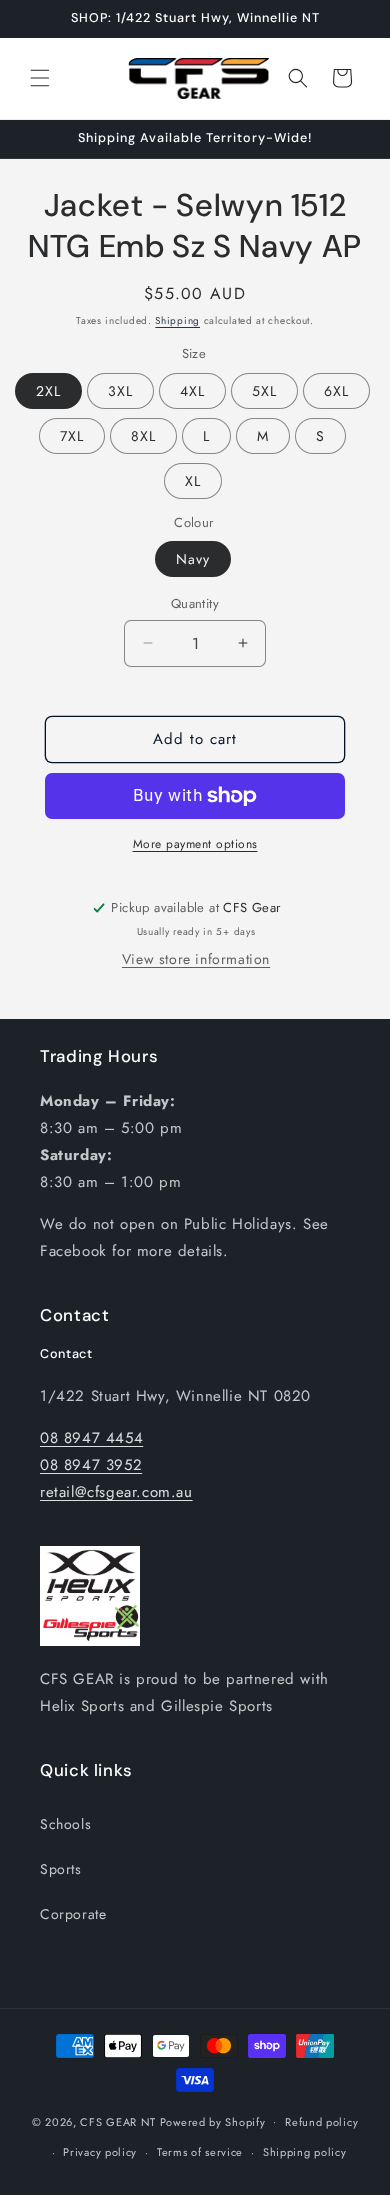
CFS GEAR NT (118, 2121)
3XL (120, 391)
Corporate (73, 1914)
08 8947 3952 (91, 1465)
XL (193, 481)
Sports (61, 1869)
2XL (48, 391)
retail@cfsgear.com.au (116, 1492)
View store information (196, 959)
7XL (72, 436)
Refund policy (321, 2122)
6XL (336, 391)
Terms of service (200, 2152)
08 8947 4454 (91, 1438)
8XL (143, 436)
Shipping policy (305, 2152)
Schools (65, 1824)
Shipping (177, 320)
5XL (264, 391)
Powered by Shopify (213, 2121)
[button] (40, 78)
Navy (193, 559)
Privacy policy (100, 2152)
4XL (192, 391)
